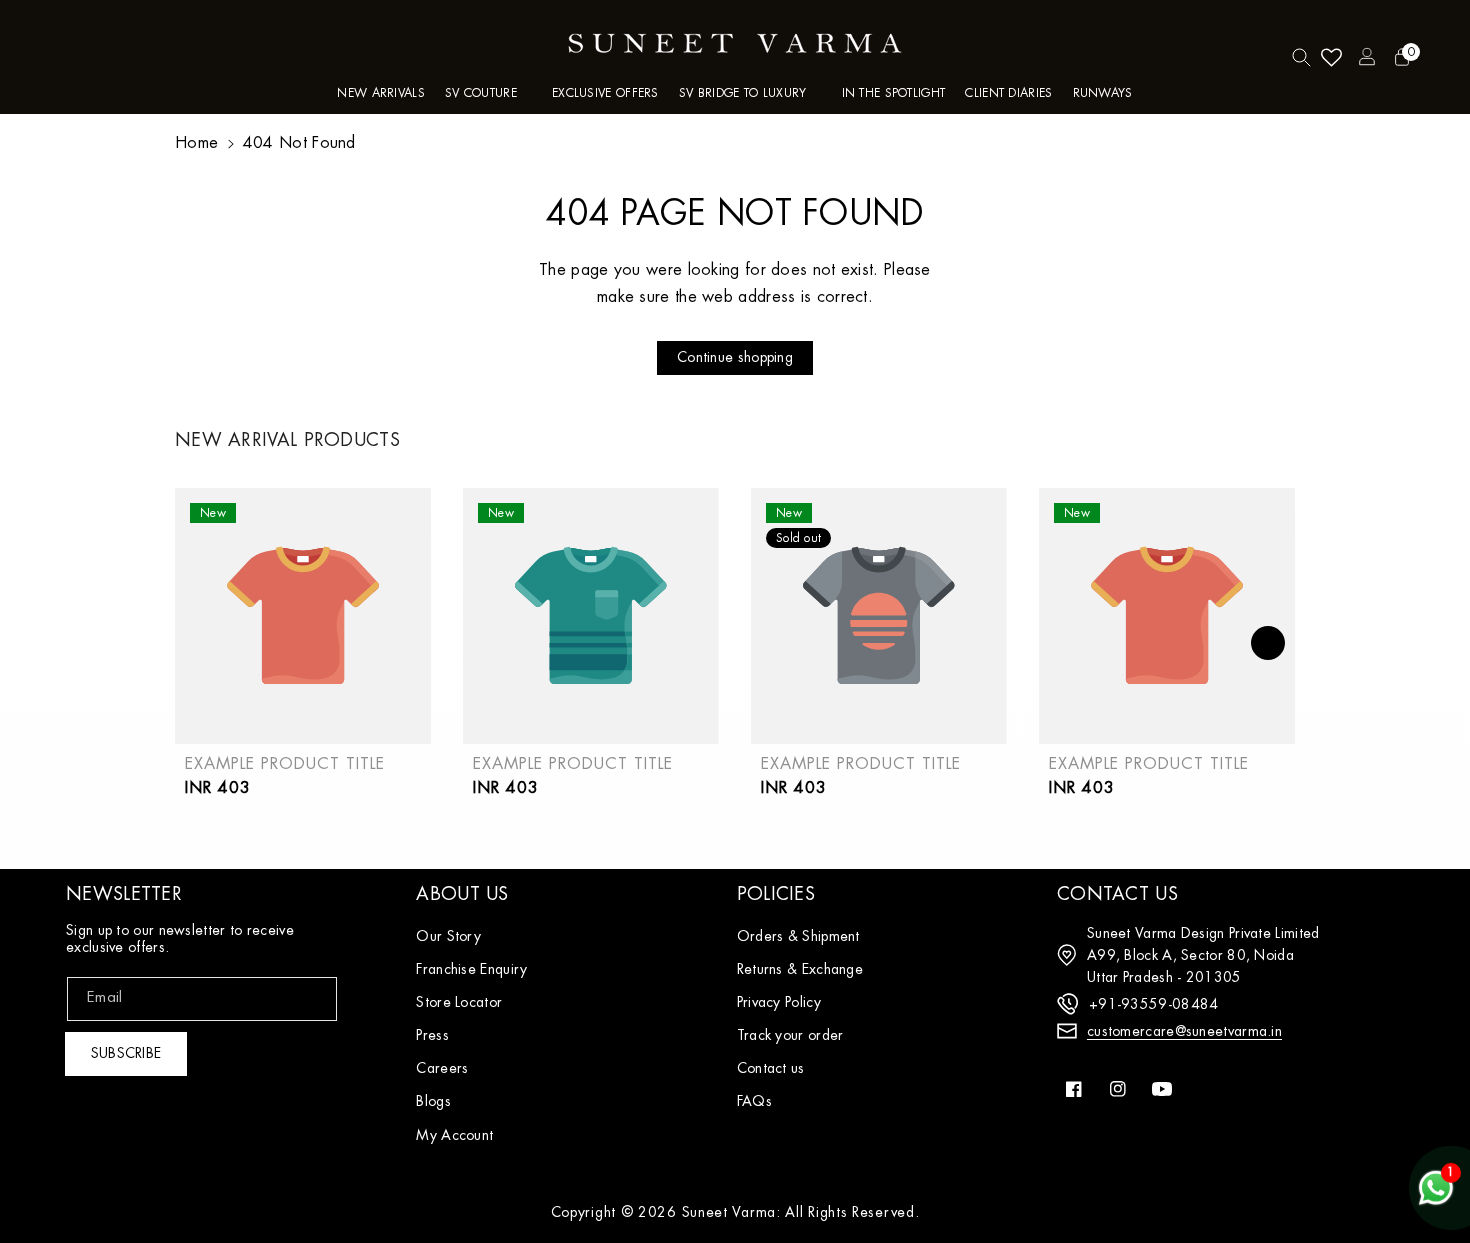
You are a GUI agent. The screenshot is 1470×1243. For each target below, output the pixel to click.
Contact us (771, 1068)
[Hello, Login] (1367, 57)
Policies (776, 894)
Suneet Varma (729, 1212)
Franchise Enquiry (471, 969)
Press (432, 1035)
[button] (488, 94)
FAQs (754, 1101)
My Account (454, 1135)
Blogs (433, 1101)
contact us (1117, 894)
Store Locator (459, 1002)
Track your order (790, 1035)
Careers (442, 1068)
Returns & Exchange (800, 969)
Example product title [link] (285, 764)
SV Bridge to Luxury (743, 93)
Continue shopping (735, 357)
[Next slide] (1268, 643)
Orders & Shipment (798, 936)
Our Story (448, 936)
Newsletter (124, 894)
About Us (462, 894)
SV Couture (481, 93)
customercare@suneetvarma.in (1184, 1031)
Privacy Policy (779, 1002)
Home (196, 143)
